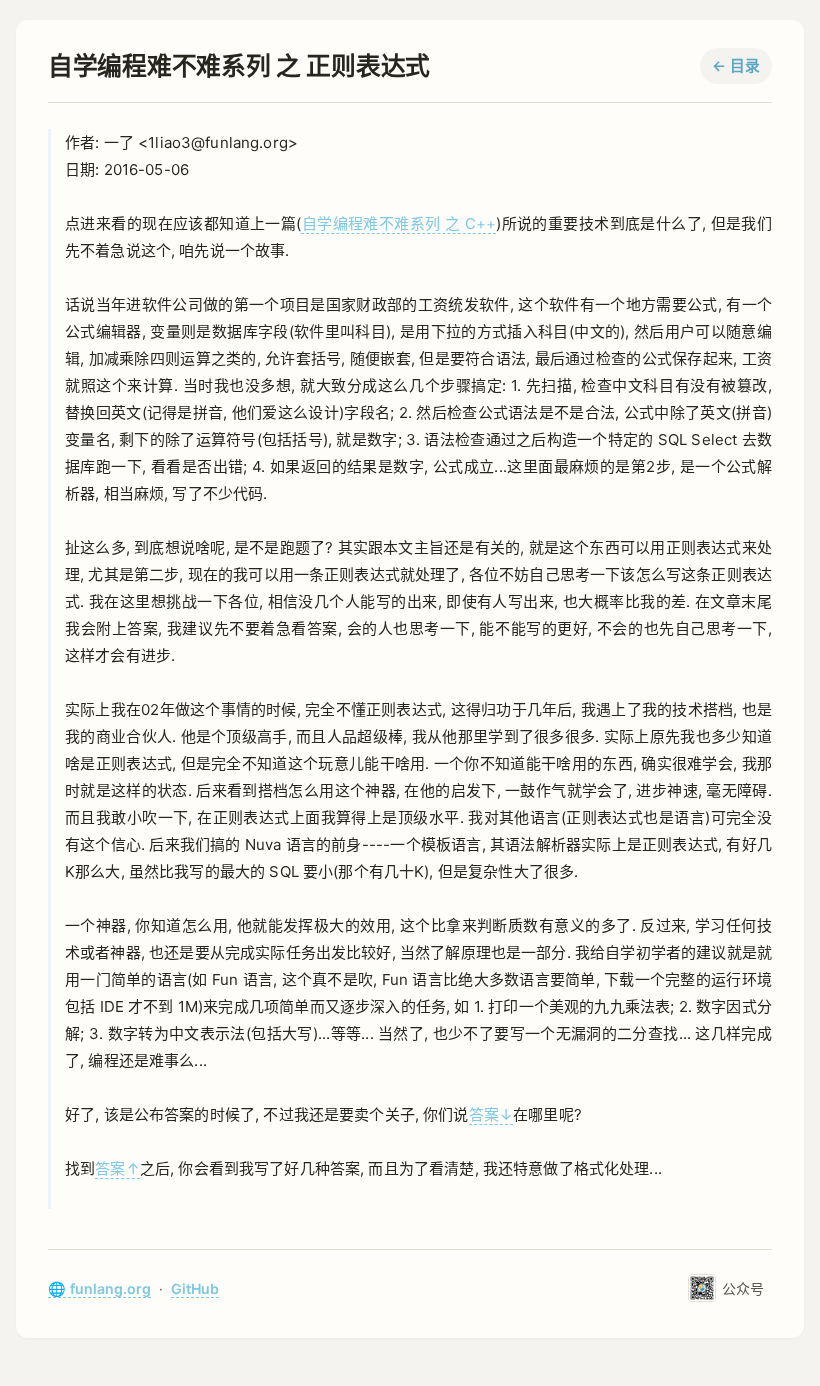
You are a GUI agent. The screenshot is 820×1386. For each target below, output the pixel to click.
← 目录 (736, 66)
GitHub (195, 1288)
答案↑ (117, 1168)
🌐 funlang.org (99, 1288)
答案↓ (491, 1114)
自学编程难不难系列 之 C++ (398, 223)
